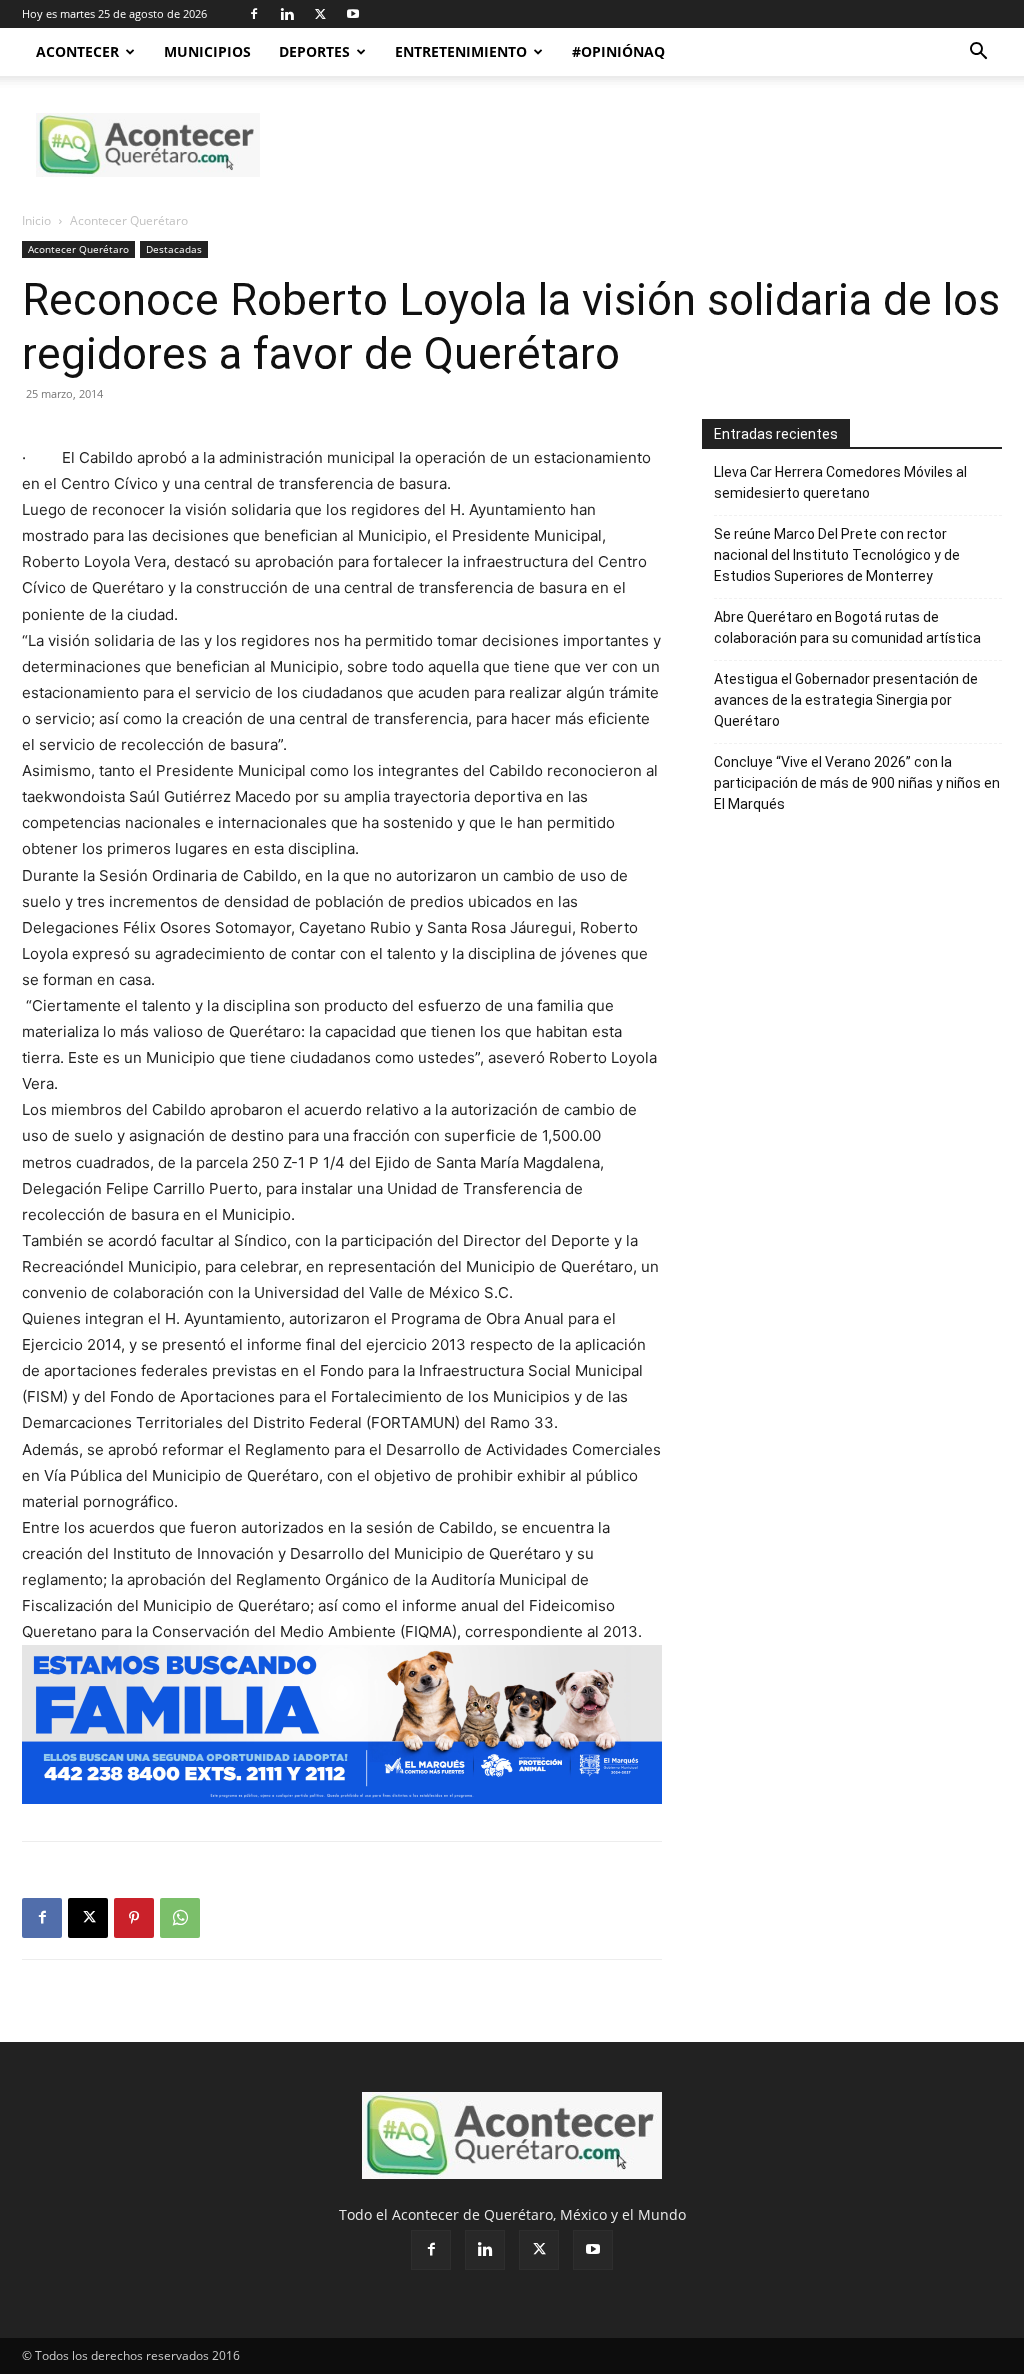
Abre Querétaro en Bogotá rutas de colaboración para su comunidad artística (847, 627)
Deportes (314, 51)
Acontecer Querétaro (78, 249)
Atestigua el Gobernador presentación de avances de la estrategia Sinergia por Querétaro (846, 700)
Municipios (207, 51)
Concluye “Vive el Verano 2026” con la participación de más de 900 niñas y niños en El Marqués (857, 783)
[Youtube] (353, 14)
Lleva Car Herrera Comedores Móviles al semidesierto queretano (840, 482)
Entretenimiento (461, 51)
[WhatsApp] (180, 1918)
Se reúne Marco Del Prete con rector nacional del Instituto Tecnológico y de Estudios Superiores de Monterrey (837, 555)
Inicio (36, 220)
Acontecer (77, 51)
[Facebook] (254, 14)
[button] (978, 53)
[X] (320, 14)
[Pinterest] (134, 1918)
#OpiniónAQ (618, 51)
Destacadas (174, 249)
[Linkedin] (287, 14)
